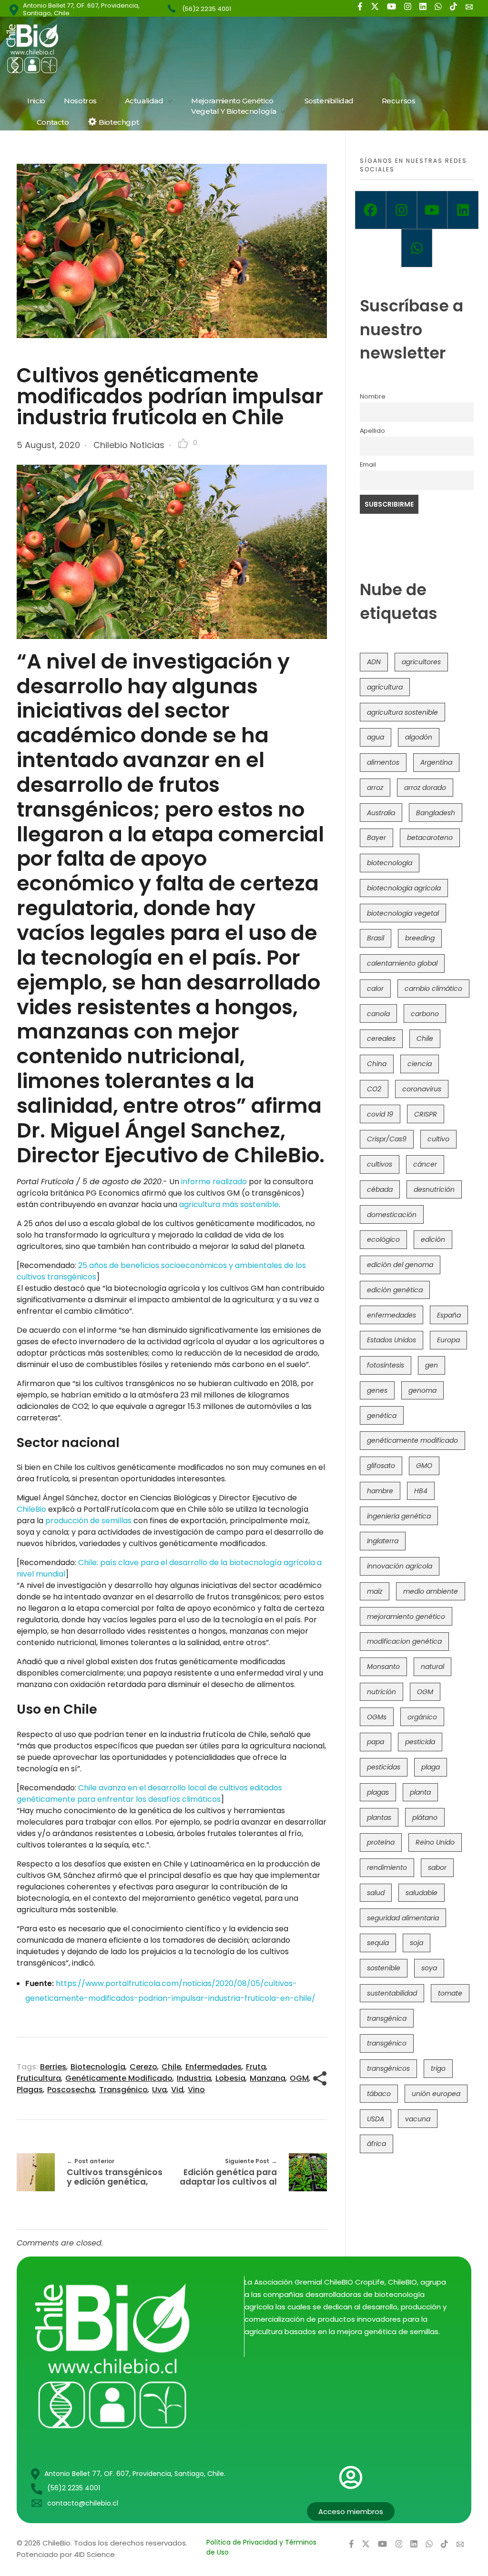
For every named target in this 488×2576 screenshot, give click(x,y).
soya (429, 1968)
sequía (378, 1943)
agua (376, 737)
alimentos (383, 762)
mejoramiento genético (406, 1617)
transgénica (387, 2018)
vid (177, 2090)
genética (382, 1416)
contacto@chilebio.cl (83, 2503)
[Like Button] (183, 443)
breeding (420, 938)
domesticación (392, 1215)
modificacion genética (404, 1641)
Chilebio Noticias (129, 445)
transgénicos (388, 2068)
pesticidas (384, 1767)
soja (417, 1943)
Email (368, 464)
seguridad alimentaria (403, 1918)
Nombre (373, 396)
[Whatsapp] (417, 248)
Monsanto (383, 1667)
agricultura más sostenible (229, 1204)
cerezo (143, 2067)
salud (376, 1893)
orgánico (422, 1717)
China (377, 1064)
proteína (381, 1842)
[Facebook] (371, 210)
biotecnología (98, 2067)
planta (420, 1792)
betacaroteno (430, 838)
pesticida (420, 1742)
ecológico (383, 1239)
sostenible (384, 1968)
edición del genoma (400, 1265)
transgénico (123, 2090)
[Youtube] (432, 210)
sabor (437, 1867)
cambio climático (433, 988)
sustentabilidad (392, 1993)
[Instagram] (402, 210)
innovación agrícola (400, 1566)
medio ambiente (431, 1591)
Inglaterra (383, 1541)
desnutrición (434, 1189)
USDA (376, 2119)
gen (432, 1365)
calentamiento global (402, 963)
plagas (30, 2090)
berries (53, 2067)
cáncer (425, 1164)
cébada (380, 1189)
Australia (381, 813)
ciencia (420, 1064)
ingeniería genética (399, 1516)
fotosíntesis (386, 1365)
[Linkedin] (463, 210)
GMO (424, 1466)
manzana (268, 2078)
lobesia (230, 2078)
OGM (299, 2078)
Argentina (436, 762)
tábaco (379, 2094)
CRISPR (426, 1114)
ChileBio (31, 1509)
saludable (422, 1893)
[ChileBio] (96, 48)
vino (196, 2090)
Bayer (376, 838)
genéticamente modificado (119, 2078)
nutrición (381, 1692)
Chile (171, 2067)
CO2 (374, 1089)
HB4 (421, 1491)
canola (378, 1014)
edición (433, 1239)
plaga (431, 1767)
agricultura (385, 687)
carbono (425, 1014)
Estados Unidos (391, 1340)
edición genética (395, 1290)
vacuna (418, 2119)
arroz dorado (425, 788)
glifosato (381, 1466)
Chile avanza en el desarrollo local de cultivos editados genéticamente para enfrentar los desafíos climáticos (149, 1793)
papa (376, 1742)
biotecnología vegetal (403, 913)
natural (432, 1667)
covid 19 (380, 1114)
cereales (381, 1038)
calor (375, 988)
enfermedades (213, 2067)
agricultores (421, 662)
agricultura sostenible (402, 712)
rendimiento (387, 1867)
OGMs (377, 1717)
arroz (375, 788)
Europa (448, 1340)
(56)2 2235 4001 (207, 9)
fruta (256, 2067)
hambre (380, 1491)
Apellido (372, 431)
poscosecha (71, 2090)
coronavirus (422, 1089)
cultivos (380, 1164)
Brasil (376, 938)
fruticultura (39, 2078)
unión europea (436, 2094)
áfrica (376, 2144)
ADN (374, 662)
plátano (425, 1817)
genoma (422, 1390)
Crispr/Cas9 (387, 1139)
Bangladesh (436, 813)
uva (159, 2090)
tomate (450, 1993)
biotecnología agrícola (404, 888)
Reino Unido (435, 1842)
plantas (379, 1817)
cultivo (438, 1139)
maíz (375, 1591)
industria (194, 2078)
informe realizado (214, 1182)
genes (377, 1390)
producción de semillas (88, 1521)
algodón (419, 737)
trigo (438, 2068)
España (449, 1315)
